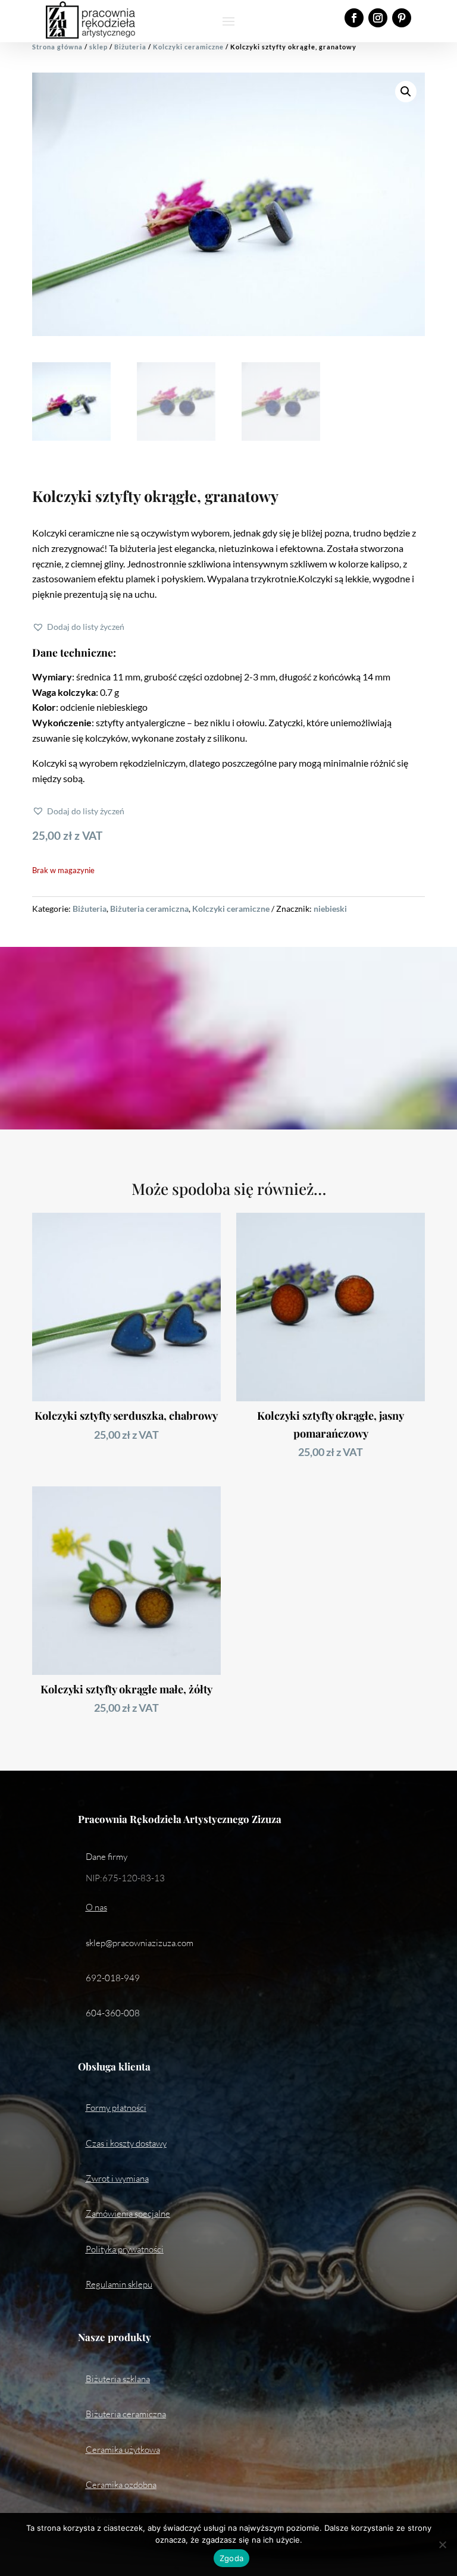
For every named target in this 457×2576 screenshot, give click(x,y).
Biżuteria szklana (118, 2379)
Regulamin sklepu (119, 2284)
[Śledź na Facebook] (354, 18)
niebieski (330, 909)
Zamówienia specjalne (128, 2213)
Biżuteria (130, 47)
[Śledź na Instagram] (378, 18)
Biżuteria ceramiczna (149, 909)
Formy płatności (116, 2108)
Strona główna (57, 47)
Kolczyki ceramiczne (188, 47)
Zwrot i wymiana (117, 2178)
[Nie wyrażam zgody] (442, 2544)
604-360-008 (113, 2013)
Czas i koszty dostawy (126, 2143)
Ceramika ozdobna (121, 2485)
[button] (406, 92)
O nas (96, 1907)
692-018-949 (113, 1978)
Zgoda (231, 2558)
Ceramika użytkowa (123, 2450)
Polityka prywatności (125, 2249)
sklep (98, 47)
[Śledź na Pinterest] (402, 18)
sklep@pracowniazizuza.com (140, 1943)
